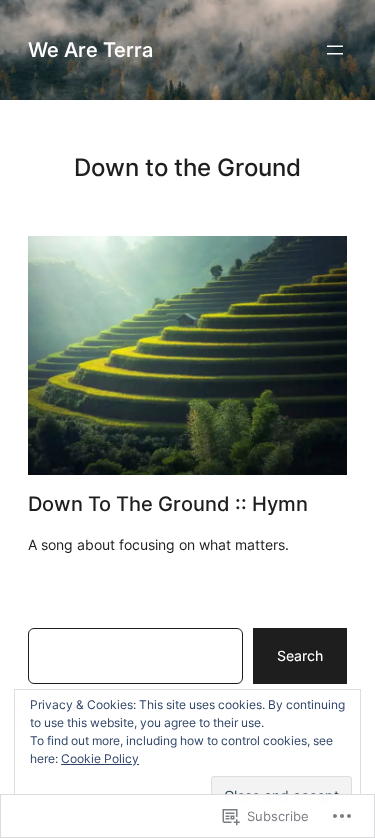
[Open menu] (335, 50)
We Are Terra (90, 49)
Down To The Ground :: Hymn (168, 504)
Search (300, 655)
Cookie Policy (100, 758)
